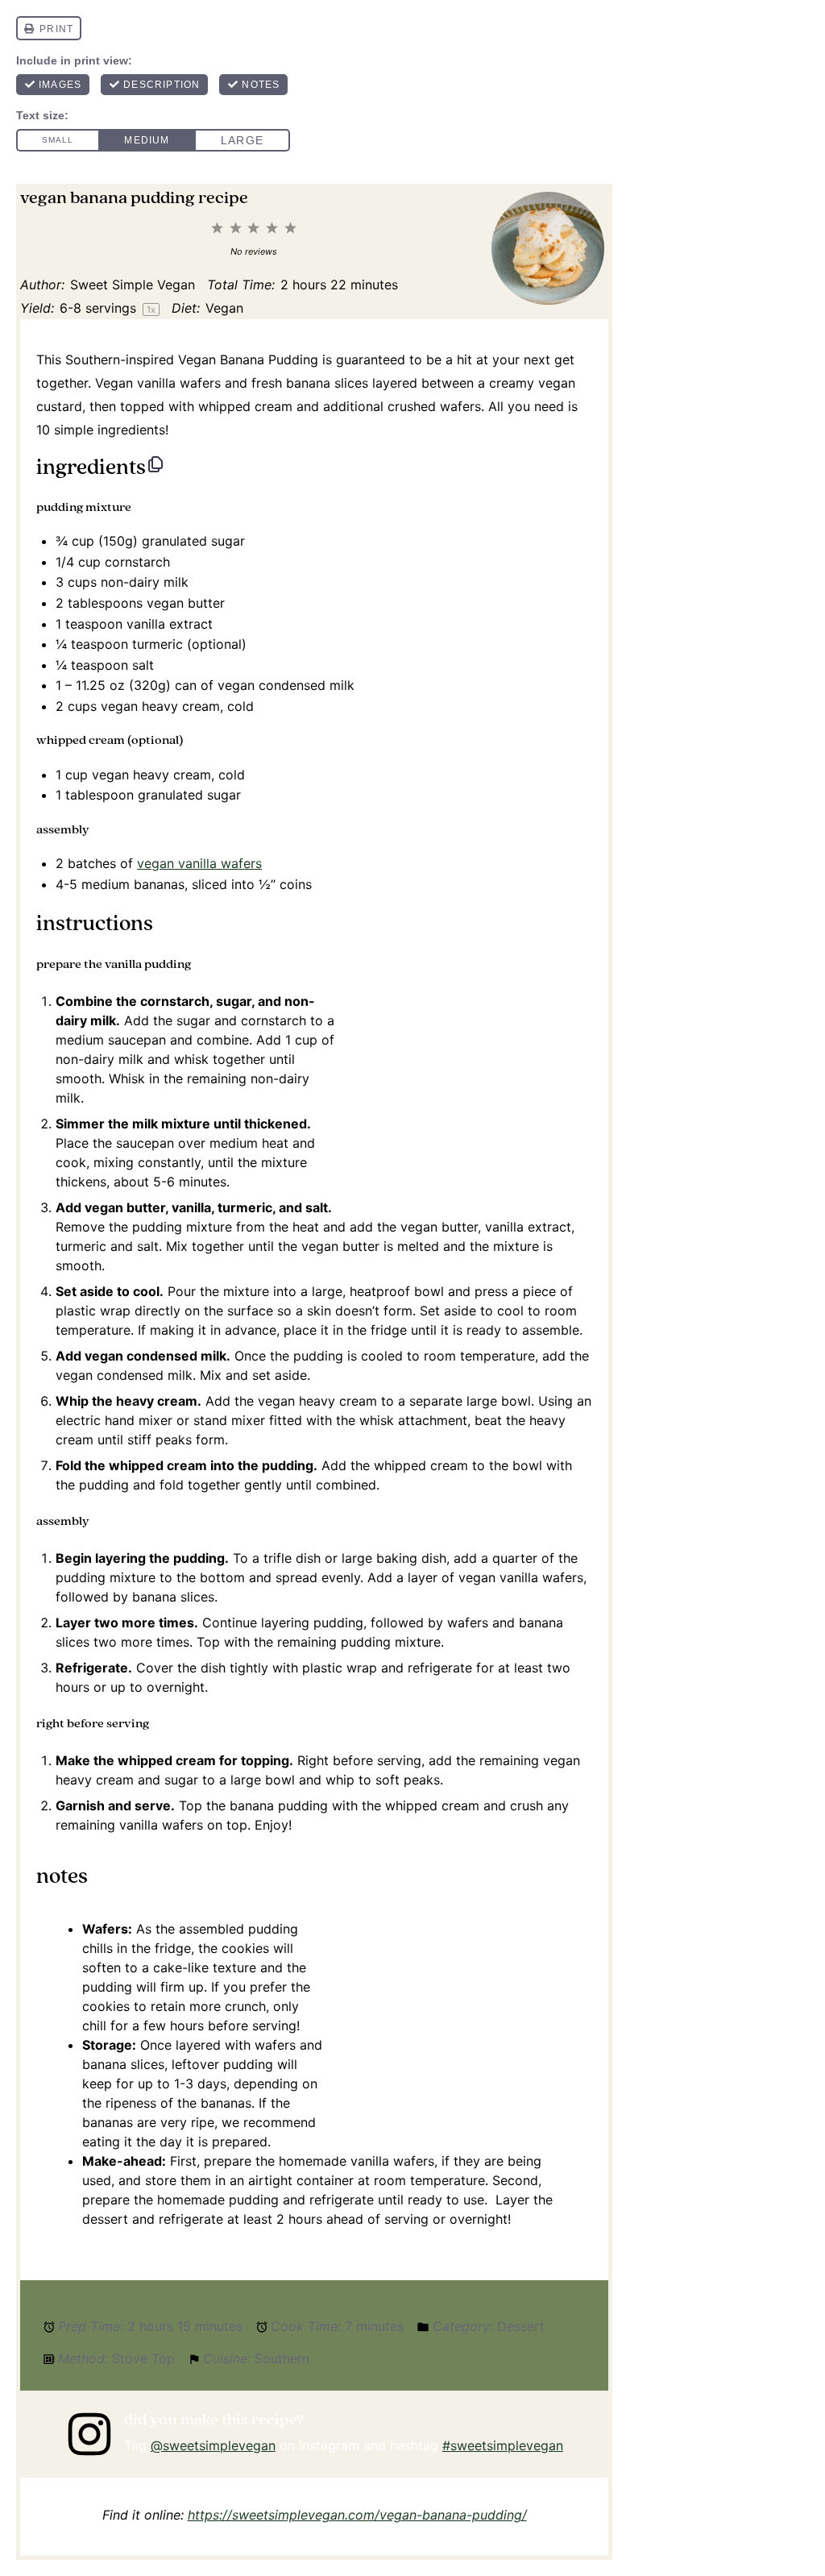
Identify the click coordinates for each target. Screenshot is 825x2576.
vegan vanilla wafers (199, 863)
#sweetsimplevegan (503, 2445)
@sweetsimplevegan (213, 2445)
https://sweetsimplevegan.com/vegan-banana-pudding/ (357, 2515)
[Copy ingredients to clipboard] (155, 464)
